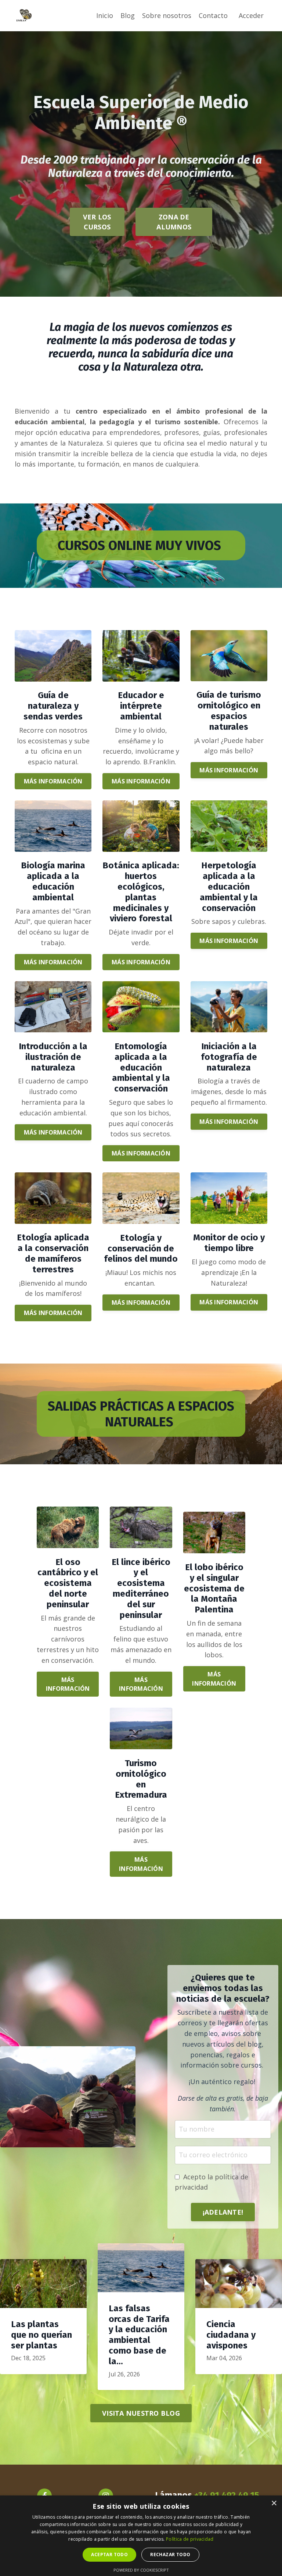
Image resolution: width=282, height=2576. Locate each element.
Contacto (213, 15)
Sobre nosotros (167, 15)
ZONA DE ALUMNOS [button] (174, 222)
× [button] (274, 2503)
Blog (128, 15)
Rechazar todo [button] (170, 2554)
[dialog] (141, 2536)
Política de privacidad (190, 2539)
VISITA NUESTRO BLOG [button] (141, 2413)
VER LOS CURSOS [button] (97, 222)
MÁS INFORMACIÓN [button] (53, 781)
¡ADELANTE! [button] (223, 2212)
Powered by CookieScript (141, 2570)
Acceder (251, 15)
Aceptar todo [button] (109, 2554)
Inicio (105, 15)
